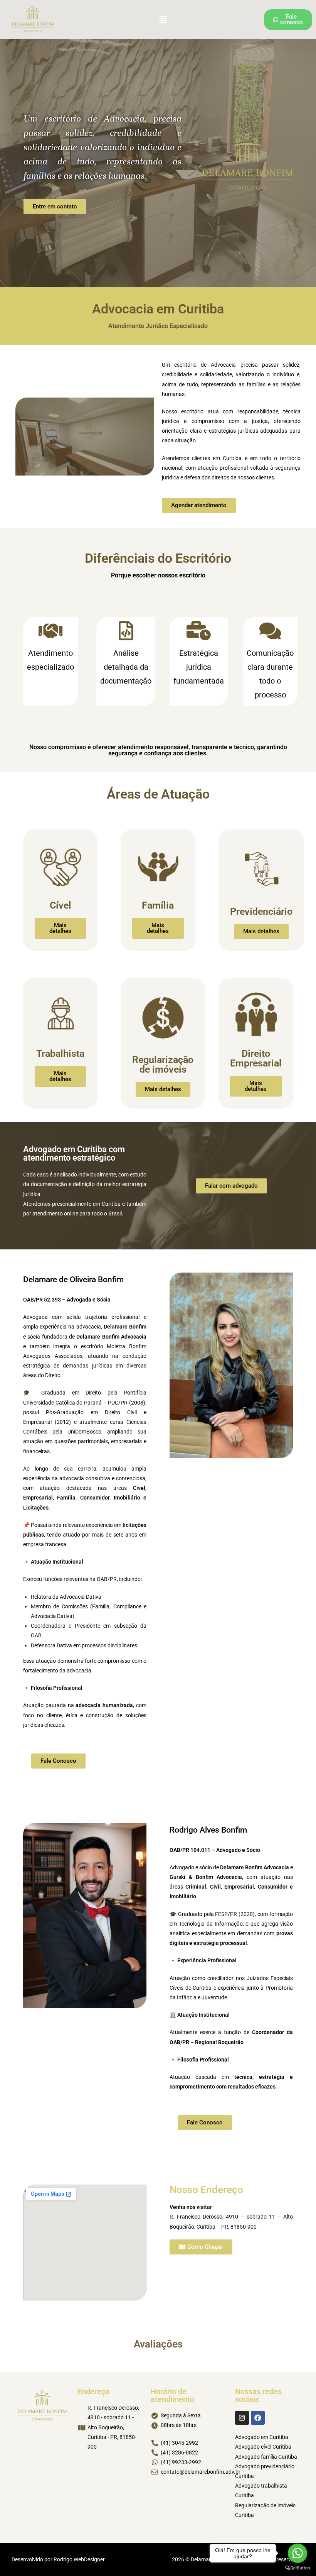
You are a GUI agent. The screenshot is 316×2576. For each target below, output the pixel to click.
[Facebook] (258, 2418)
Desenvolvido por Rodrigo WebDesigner (58, 2559)
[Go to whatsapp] (298, 2553)
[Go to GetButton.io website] (298, 2568)
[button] (163, 19)
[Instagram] (242, 2418)
